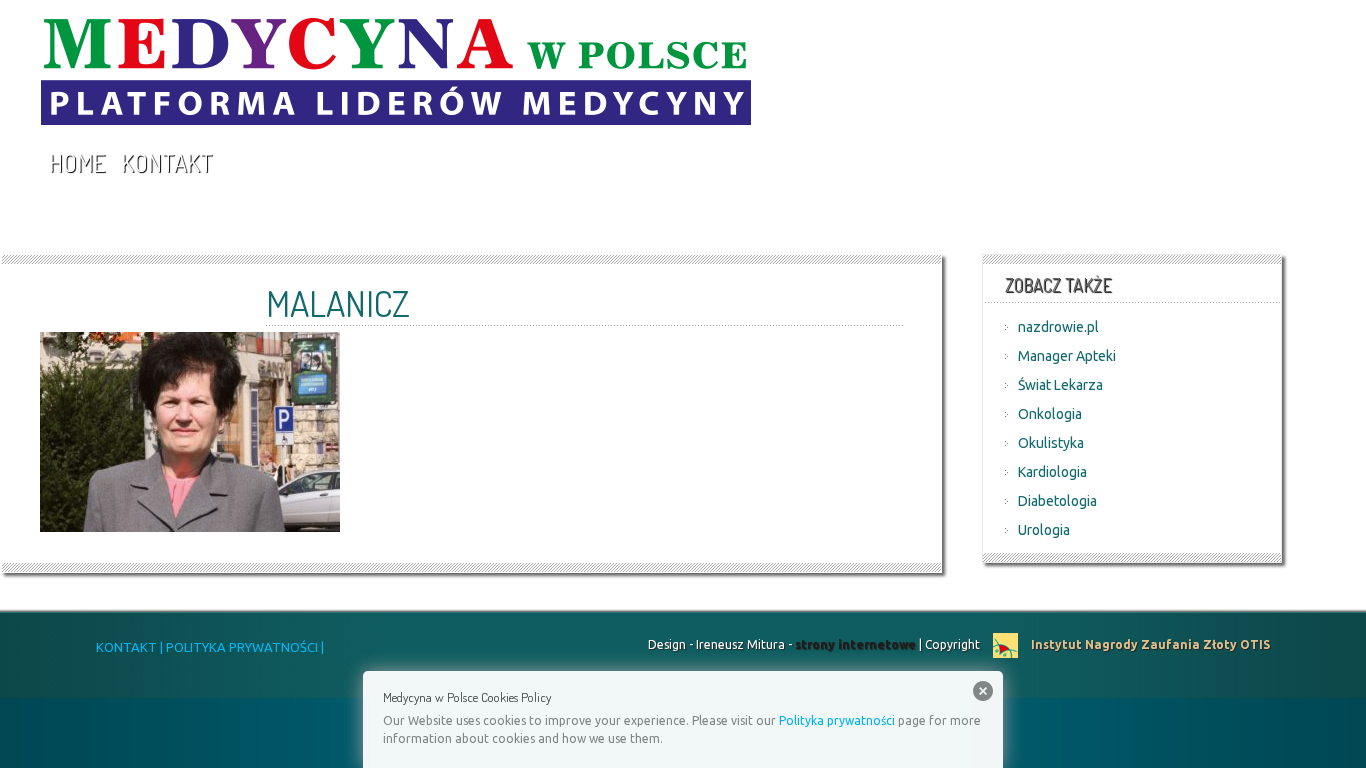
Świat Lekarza (1060, 385)
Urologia (1044, 530)
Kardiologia (1052, 472)
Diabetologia (1057, 501)
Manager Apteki (1067, 356)
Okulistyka (1051, 443)
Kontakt (167, 162)
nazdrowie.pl (1058, 327)
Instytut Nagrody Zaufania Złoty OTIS (1149, 644)
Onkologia (1050, 414)
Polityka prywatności (837, 720)
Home (77, 162)
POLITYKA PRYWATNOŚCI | (243, 647)
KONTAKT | (129, 647)
